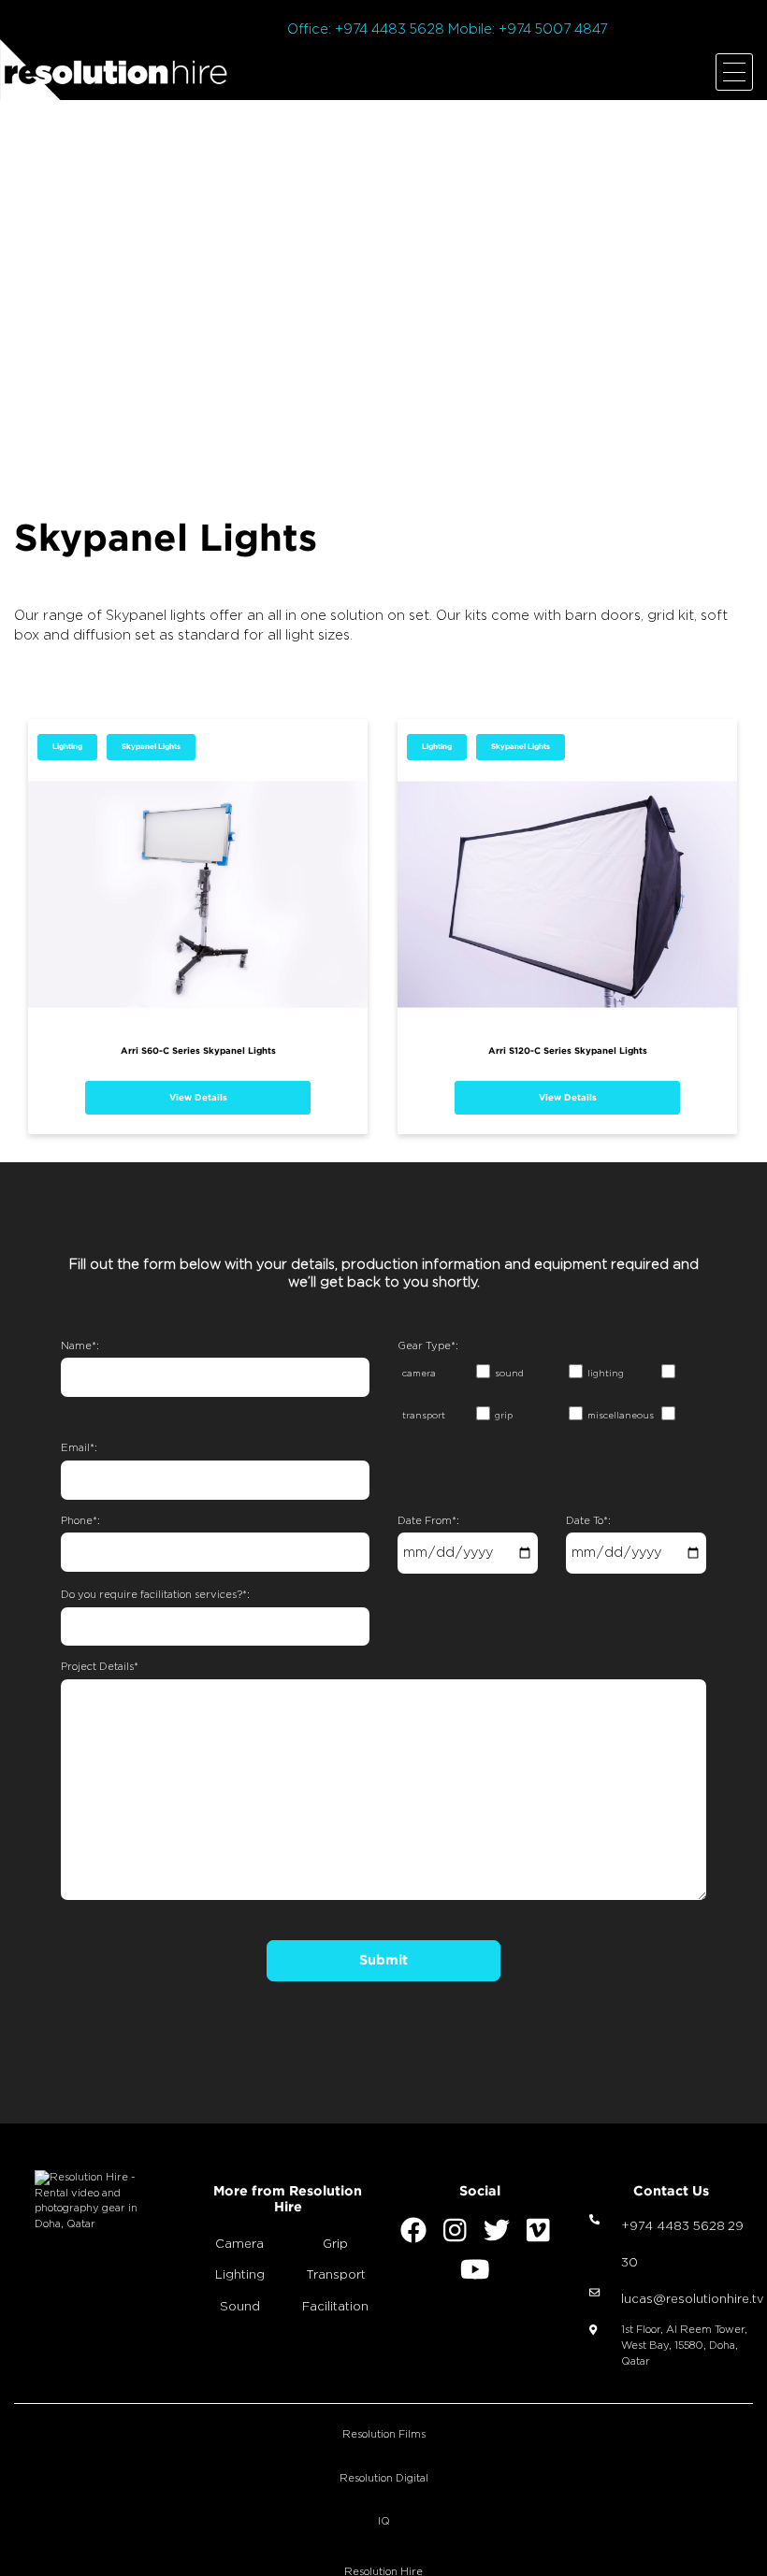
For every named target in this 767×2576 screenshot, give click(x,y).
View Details (198, 1097)
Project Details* (100, 1667)
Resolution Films (384, 2434)
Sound (240, 2307)
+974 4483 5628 (673, 2227)
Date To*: (588, 1521)
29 (736, 2227)
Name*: (80, 1346)
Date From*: (428, 1521)
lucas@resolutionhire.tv (692, 2300)
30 (630, 2263)
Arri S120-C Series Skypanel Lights (568, 1051)
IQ (384, 2521)
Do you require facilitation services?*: (155, 1595)
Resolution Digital (384, 2478)
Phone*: (80, 1521)
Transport (336, 2275)
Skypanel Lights (151, 747)
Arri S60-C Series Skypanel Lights (198, 1051)
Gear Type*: (428, 1346)
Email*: (79, 1448)
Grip (335, 2245)
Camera (239, 2245)
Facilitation (335, 2307)
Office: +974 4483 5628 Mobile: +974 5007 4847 (447, 29)
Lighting (67, 747)
